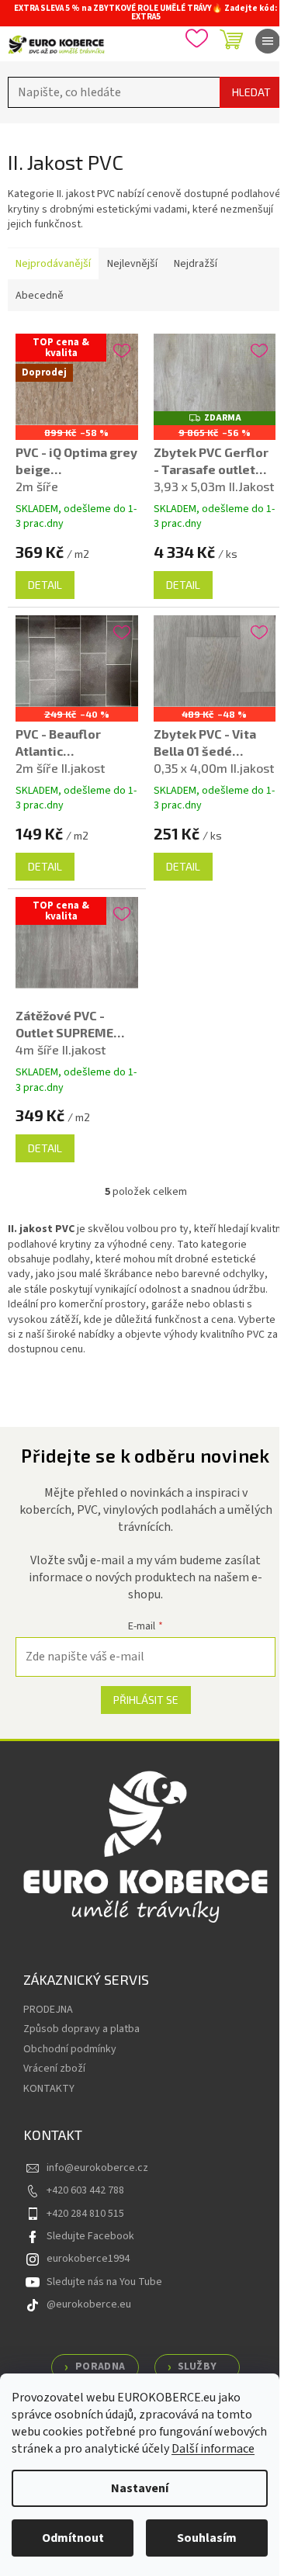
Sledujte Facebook (90, 2236)
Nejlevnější (132, 264)
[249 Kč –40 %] (77, 661)
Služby (197, 2367)
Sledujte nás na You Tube (104, 2282)
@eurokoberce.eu (89, 2304)
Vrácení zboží (54, 2069)
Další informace (213, 2449)
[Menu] (268, 41)
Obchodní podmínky (70, 2049)
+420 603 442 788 (85, 2190)
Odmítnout (73, 2538)
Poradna (100, 2367)
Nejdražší (196, 264)
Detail (45, 585)
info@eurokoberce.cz (97, 2168)
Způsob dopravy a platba (81, 2029)
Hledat (251, 92)
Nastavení (140, 2488)
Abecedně (40, 296)
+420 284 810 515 (85, 2214)
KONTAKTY (49, 2089)
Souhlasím (207, 2538)
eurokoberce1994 (88, 2259)
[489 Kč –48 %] (215, 661)
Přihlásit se (146, 1700)
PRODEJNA (48, 2010)
